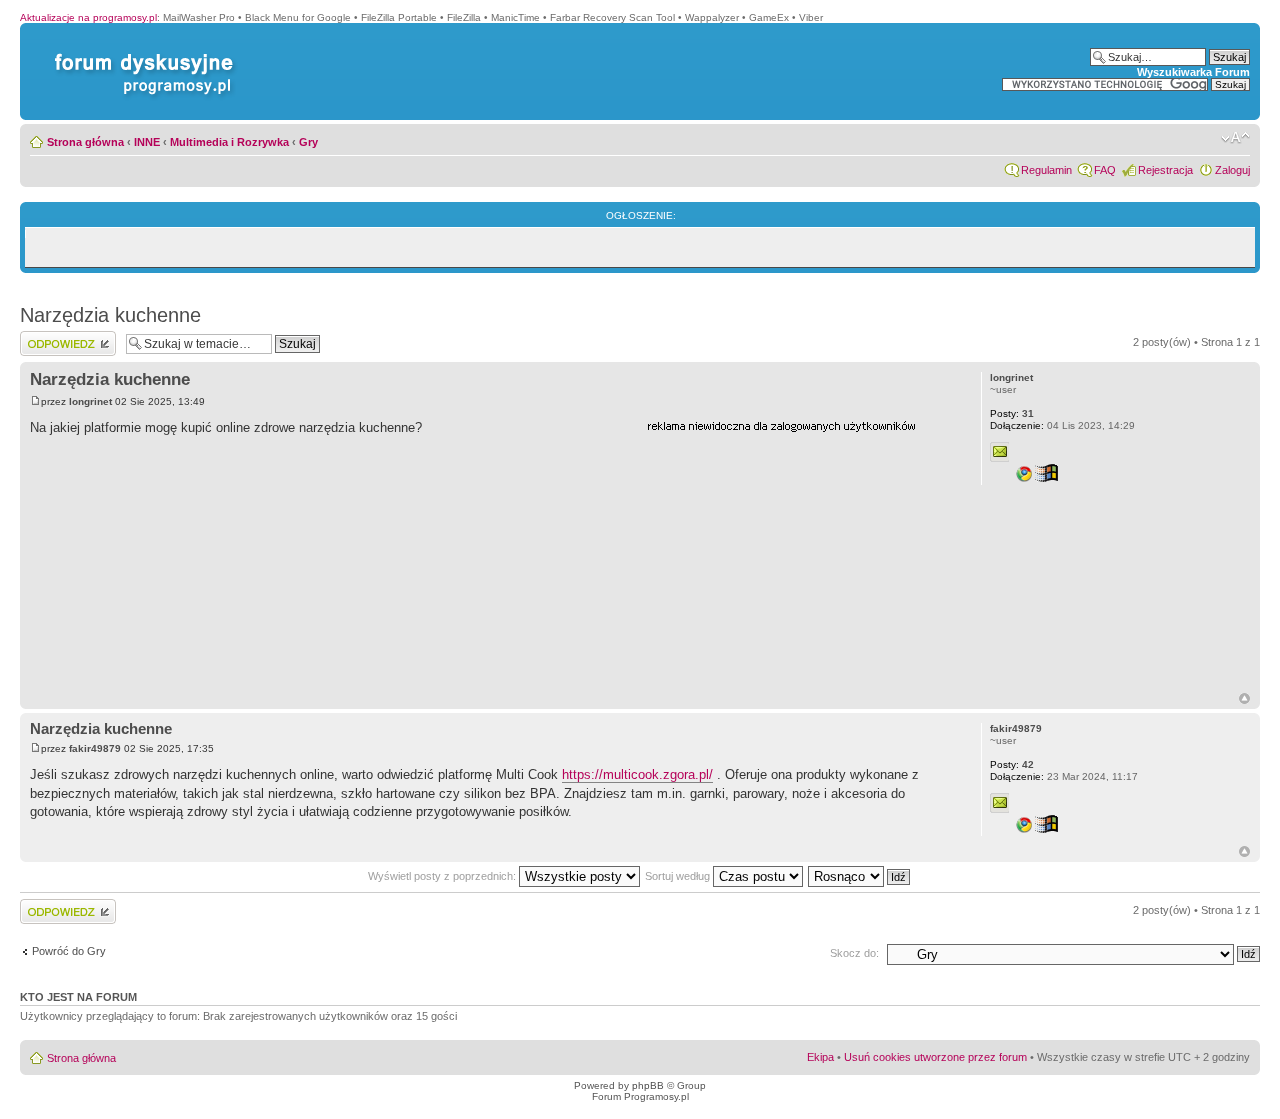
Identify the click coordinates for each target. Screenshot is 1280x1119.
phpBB (648, 1085)
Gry (308, 142)
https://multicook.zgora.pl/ (637, 774)
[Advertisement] (797, 563)
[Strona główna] (140, 53)
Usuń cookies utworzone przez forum (935, 1057)
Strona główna (85, 142)
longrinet (90, 401)
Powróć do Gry (69, 951)
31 (1012, 413)
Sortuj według (679, 876)
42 (1012, 764)
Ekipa (820, 1057)
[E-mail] (1000, 452)
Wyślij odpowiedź (61, 337)
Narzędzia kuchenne (110, 315)
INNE (147, 142)
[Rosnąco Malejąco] (860, 876)
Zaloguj (1232, 170)
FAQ (1105, 170)
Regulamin (1046, 170)
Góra (1244, 698)
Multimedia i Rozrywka (229, 142)
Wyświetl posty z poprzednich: (443, 876)
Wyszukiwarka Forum (1193, 72)
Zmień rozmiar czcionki (1235, 138)
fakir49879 (95, 748)
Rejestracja (1165, 170)
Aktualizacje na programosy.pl (88, 17)
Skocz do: (854, 953)
